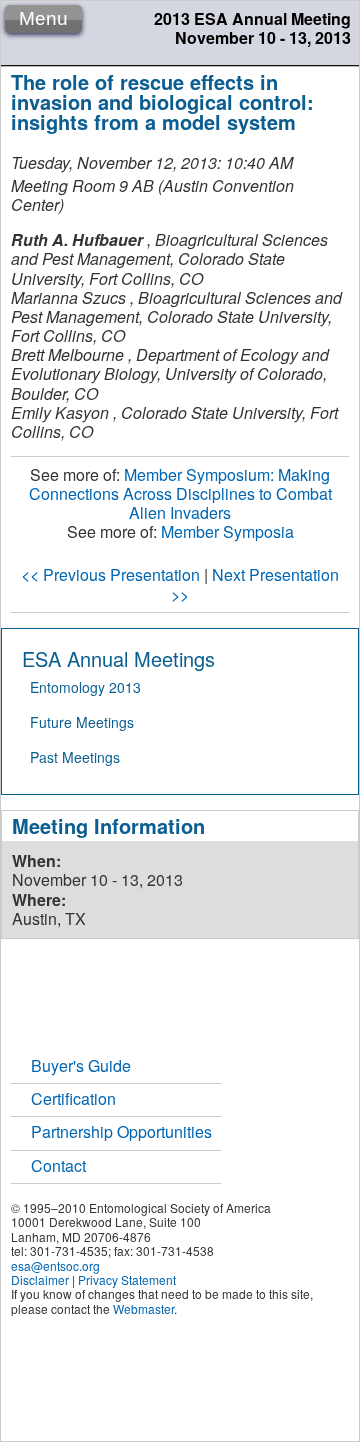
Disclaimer (40, 1279)
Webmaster (143, 1308)
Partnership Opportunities (121, 1131)
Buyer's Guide (81, 1065)
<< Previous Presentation (110, 574)
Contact (58, 1165)
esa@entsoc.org (55, 1265)
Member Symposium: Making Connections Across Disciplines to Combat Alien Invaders (180, 493)
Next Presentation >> (255, 584)
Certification (73, 1098)
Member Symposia (227, 531)
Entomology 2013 (85, 687)
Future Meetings (82, 722)
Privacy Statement (127, 1279)
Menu (43, 18)
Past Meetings (75, 757)
